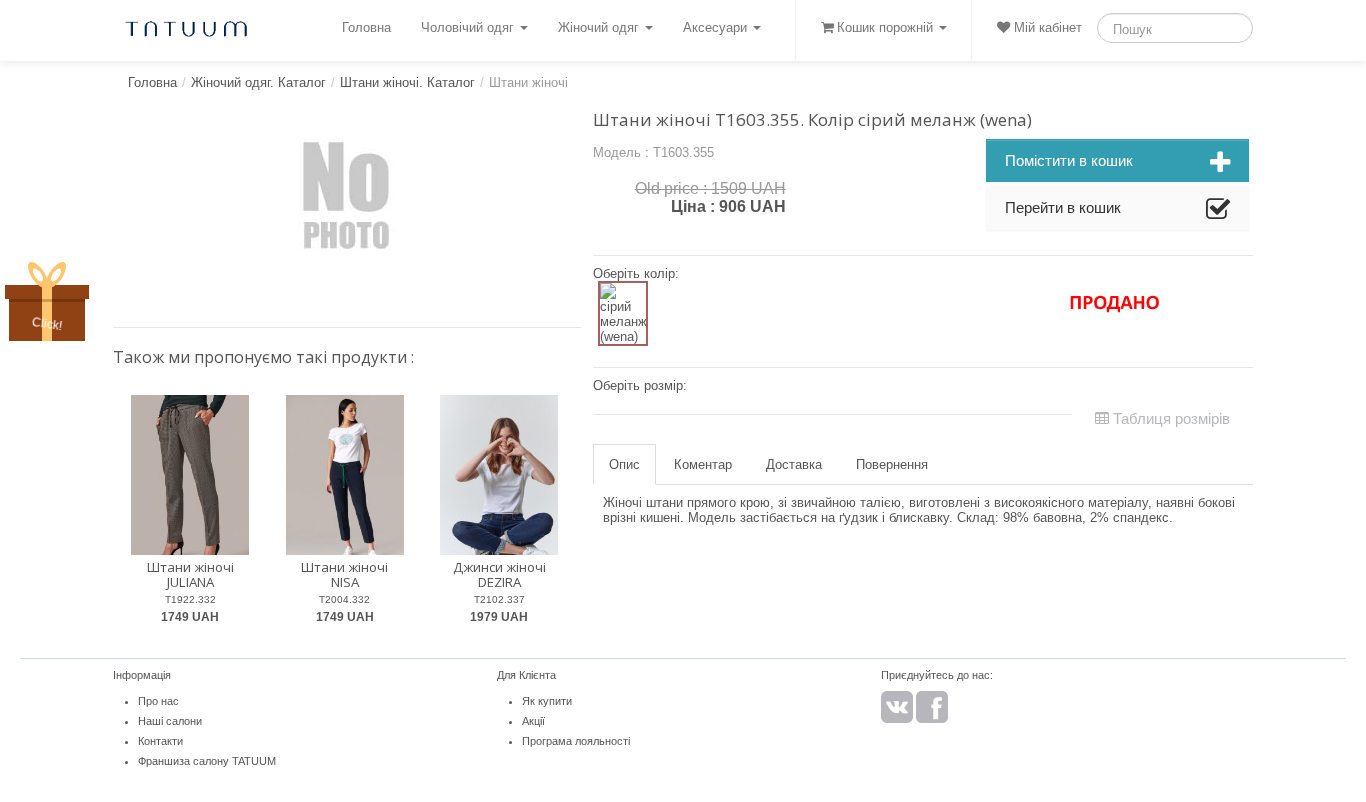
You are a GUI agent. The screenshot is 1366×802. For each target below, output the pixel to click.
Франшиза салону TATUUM (207, 761)
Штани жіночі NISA (344, 574)
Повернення (892, 464)
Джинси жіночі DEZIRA (499, 574)
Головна (366, 27)
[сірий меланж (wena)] (623, 313)
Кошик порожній (885, 27)
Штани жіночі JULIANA (190, 574)
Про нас (158, 701)
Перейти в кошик (1063, 207)
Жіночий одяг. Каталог (258, 82)
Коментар (703, 464)
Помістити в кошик (1069, 160)
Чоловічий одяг (469, 27)
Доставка (794, 464)
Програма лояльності (576, 741)
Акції (533, 721)
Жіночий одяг (600, 27)
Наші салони (170, 721)
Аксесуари (717, 27)
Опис (624, 464)
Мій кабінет (1046, 27)
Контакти (160, 741)
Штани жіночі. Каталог (407, 82)
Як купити (547, 701)
